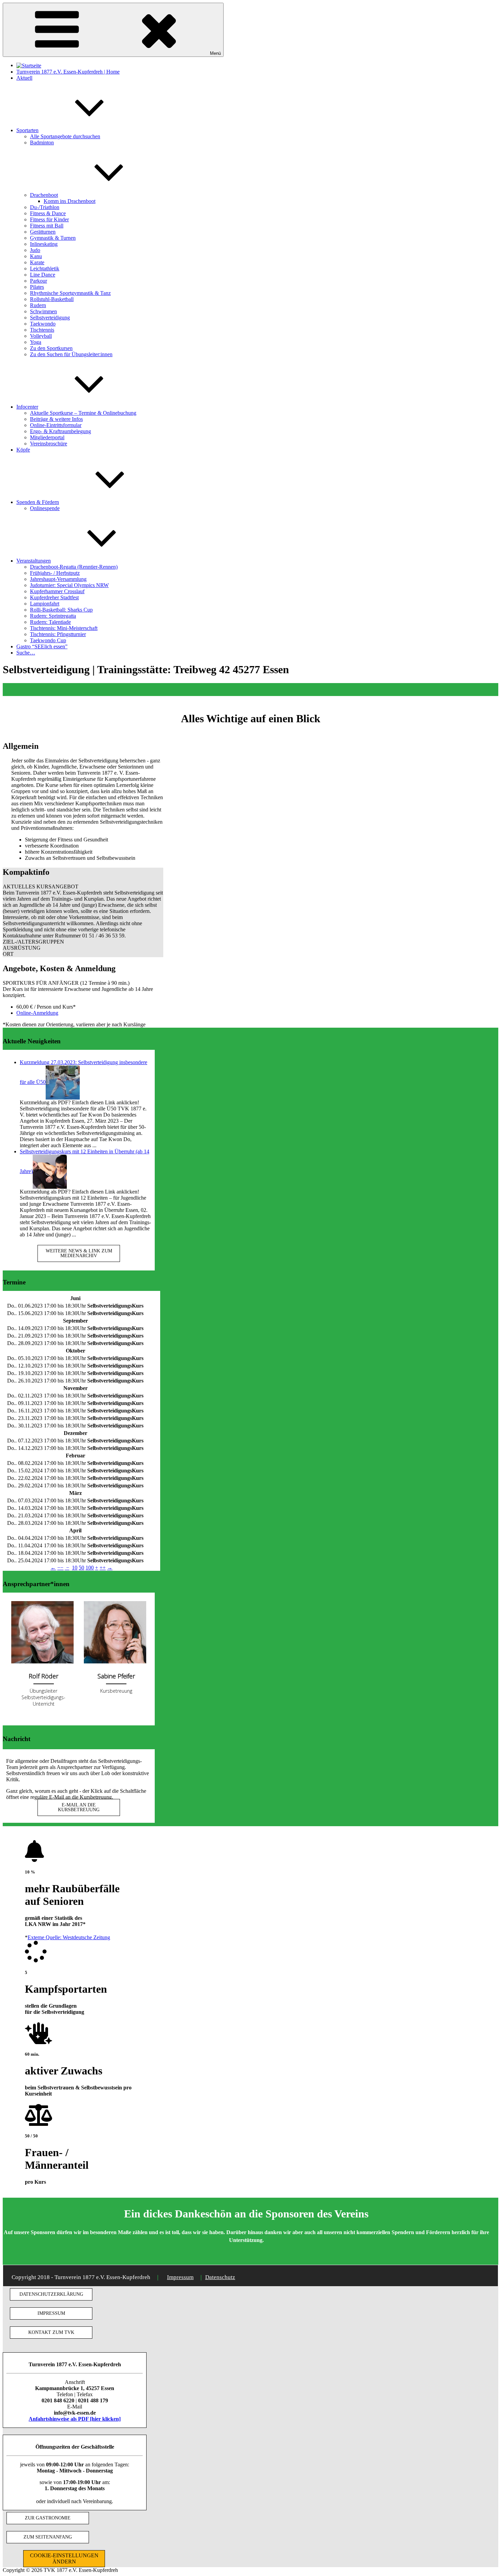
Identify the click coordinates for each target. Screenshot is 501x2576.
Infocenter (27, 407)
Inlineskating (44, 244)
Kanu (36, 256)
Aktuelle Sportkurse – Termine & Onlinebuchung (83, 413)
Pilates (37, 287)
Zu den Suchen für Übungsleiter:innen (71, 354)
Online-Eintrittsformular (56, 425)
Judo (35, 250)
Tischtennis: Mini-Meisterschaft (64, 628)
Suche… (26, 653)
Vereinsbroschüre (49, 444)
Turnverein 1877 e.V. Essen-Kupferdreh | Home (68, 72)
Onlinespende (45, 508)
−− (60, 1568)
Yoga (36, 342)
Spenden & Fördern (38, 502)
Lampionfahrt (45, 604)
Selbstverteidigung (50, 318)
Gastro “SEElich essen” (42, 646)
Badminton (42, 143)
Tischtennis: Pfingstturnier (58, 634)
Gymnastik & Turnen (53, 238)
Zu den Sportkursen (51, 348)
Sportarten (27, 130)
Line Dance (43, 275)
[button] (83, 887)
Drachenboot (44, 195)
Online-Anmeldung (37, 1013)
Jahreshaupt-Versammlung (58, 579)
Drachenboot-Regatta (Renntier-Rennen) (74, 567)
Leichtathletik (45, 268)
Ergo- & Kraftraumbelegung (60, 431)
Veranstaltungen (34, 561)
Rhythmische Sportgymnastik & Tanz (70, 293)
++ (103, 1568)
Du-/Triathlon (45, 207)
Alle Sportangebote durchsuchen (65, 136)
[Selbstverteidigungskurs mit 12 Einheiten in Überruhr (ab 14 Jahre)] (50, 1171)
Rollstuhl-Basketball (52, 299)
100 (90, 1568)
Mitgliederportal (47, 437)
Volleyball (41, 336)
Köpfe (23, 450)
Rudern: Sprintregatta (53, 616)
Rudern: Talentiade (50, 622)
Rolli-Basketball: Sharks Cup (61, 610)
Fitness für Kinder (49, 219)
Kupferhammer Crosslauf (57, 591)
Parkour (39, 281)
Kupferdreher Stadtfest (54, 597)
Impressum (180, 2277)
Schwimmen (43, 311)
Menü (215, 53)
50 (81, 1568)
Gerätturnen (43, 232)
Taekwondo (43, 324)
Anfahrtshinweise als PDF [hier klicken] (75, 2419)
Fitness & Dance (48, 213)
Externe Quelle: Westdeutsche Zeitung (69, 1937)
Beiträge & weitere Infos (56, 419)
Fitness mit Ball (47, 226)
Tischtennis (42, 330)
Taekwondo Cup (48, 640)
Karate (37, 262)
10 (75, 1568)
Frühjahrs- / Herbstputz (55, 573)
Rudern (38, 305)
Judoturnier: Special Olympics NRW (69, 585)
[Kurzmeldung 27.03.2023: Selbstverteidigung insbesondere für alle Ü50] (63, 1082)
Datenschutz (220, 2277)
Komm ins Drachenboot (70, 201)
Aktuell (24, 78)
